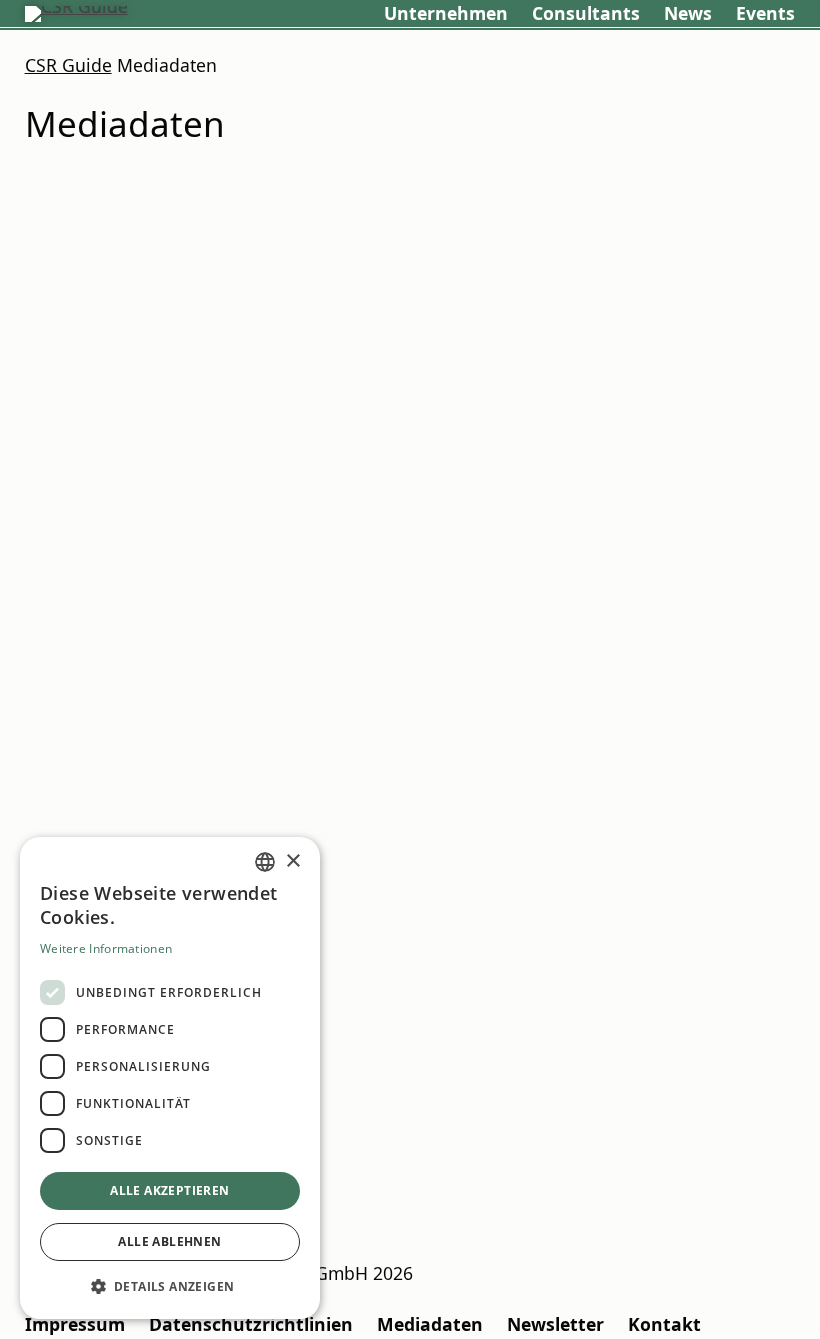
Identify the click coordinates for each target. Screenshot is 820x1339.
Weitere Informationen (106, 948)
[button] (170, 1286)
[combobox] (265, 862)
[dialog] (170, 1078)
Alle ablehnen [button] (169, 1241)
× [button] (292, 861)
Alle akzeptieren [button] (169, 1190)
